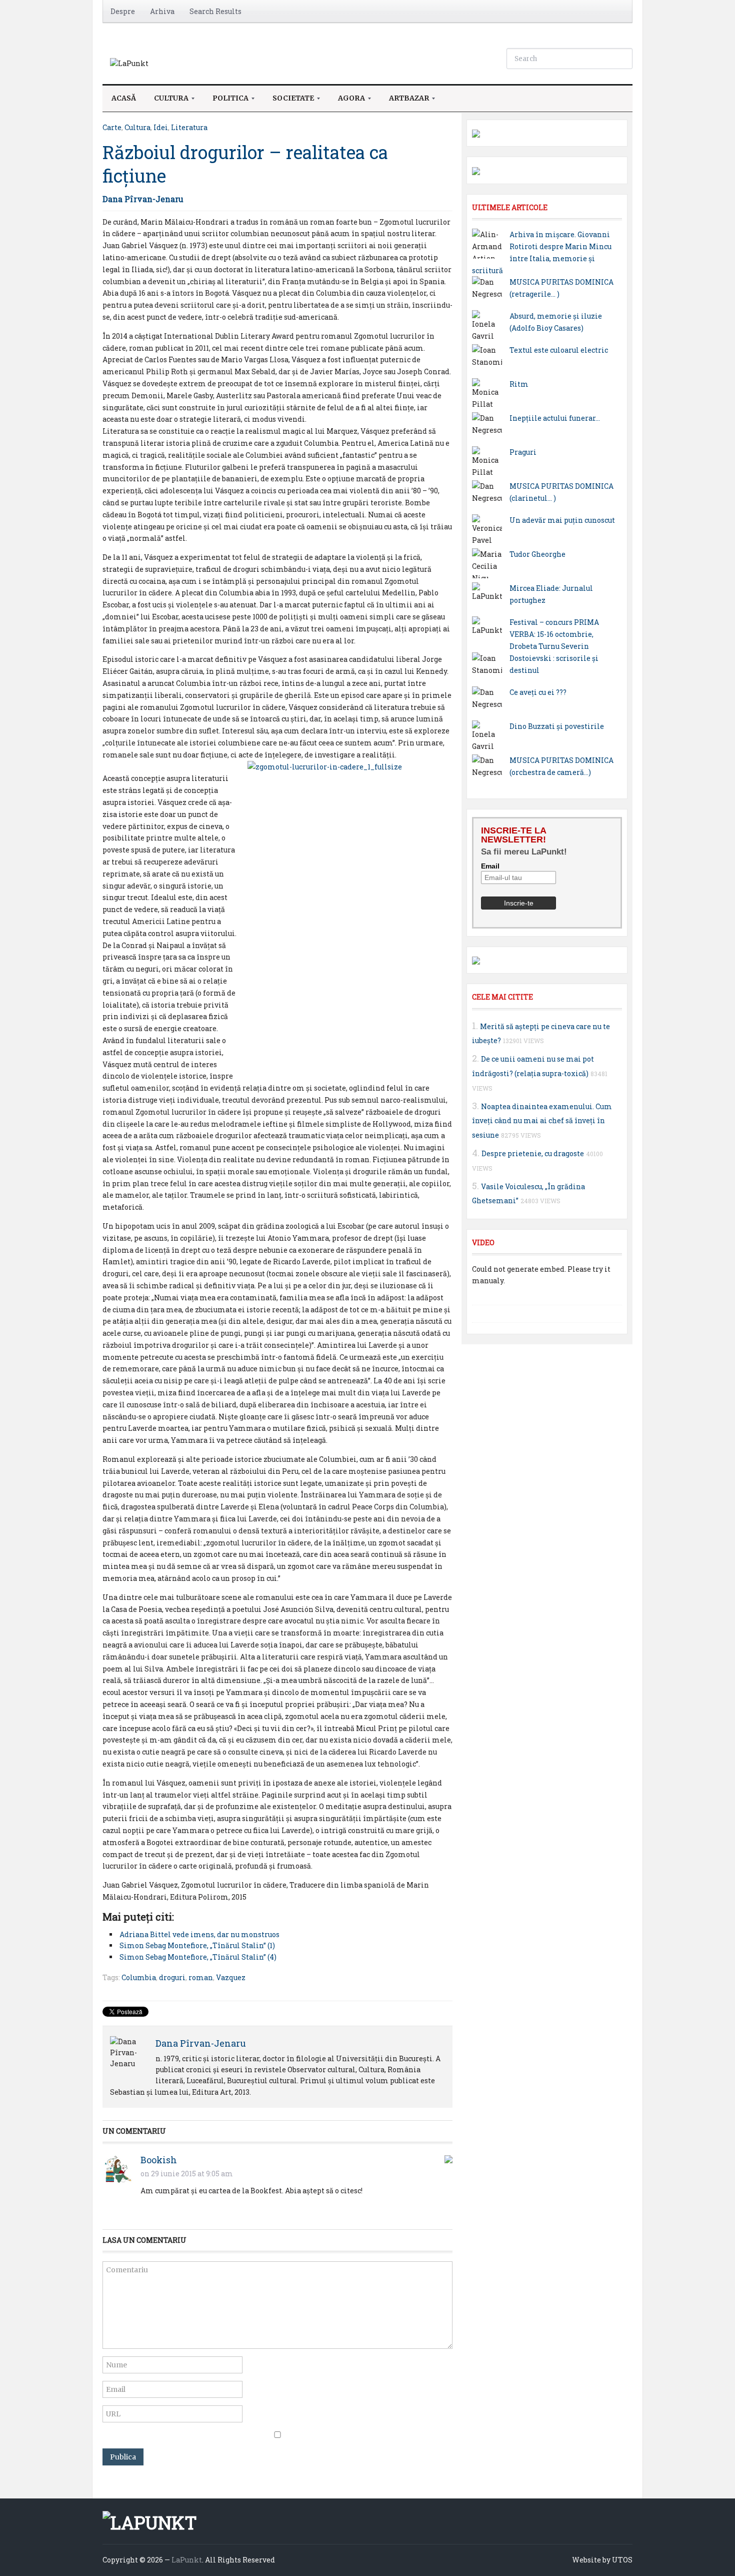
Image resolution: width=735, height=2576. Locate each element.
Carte (112, 127)
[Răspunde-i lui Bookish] (448, 2158)
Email (490, 866)
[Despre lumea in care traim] (129, 63)
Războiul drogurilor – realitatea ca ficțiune (245, 164)
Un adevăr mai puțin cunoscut (562, 520)
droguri (172, 1977)
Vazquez (231, 1977)
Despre (123, 11)
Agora (347, 101)
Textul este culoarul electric (559, 350)
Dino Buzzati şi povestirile (557, 726)
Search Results (215, 11)
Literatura (189, 127)
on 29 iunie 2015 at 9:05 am (187, 2174)
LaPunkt (187, 2560)
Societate (289, 101)
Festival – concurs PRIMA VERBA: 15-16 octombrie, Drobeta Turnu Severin (554, 634)
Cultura (167, 101)
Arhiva (162, 11)
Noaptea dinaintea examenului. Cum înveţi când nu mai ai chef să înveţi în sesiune (542, 1121)
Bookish (159, 2160)
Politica (226, 101)
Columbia (139, 1977)
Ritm (519, 384)
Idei (161, 127)
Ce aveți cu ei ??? (538, 692)
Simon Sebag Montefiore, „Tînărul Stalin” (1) (197, 1945)
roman (201, 1977)
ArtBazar (404, 101)
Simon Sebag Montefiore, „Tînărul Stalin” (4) (198, 1957)
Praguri (523, 452)
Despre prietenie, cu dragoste (533, 1153)
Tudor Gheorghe (537, 554)
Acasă (124, 98)
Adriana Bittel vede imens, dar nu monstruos (199, 1934)
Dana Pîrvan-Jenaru (143, 199)
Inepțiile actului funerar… (555, 418)
